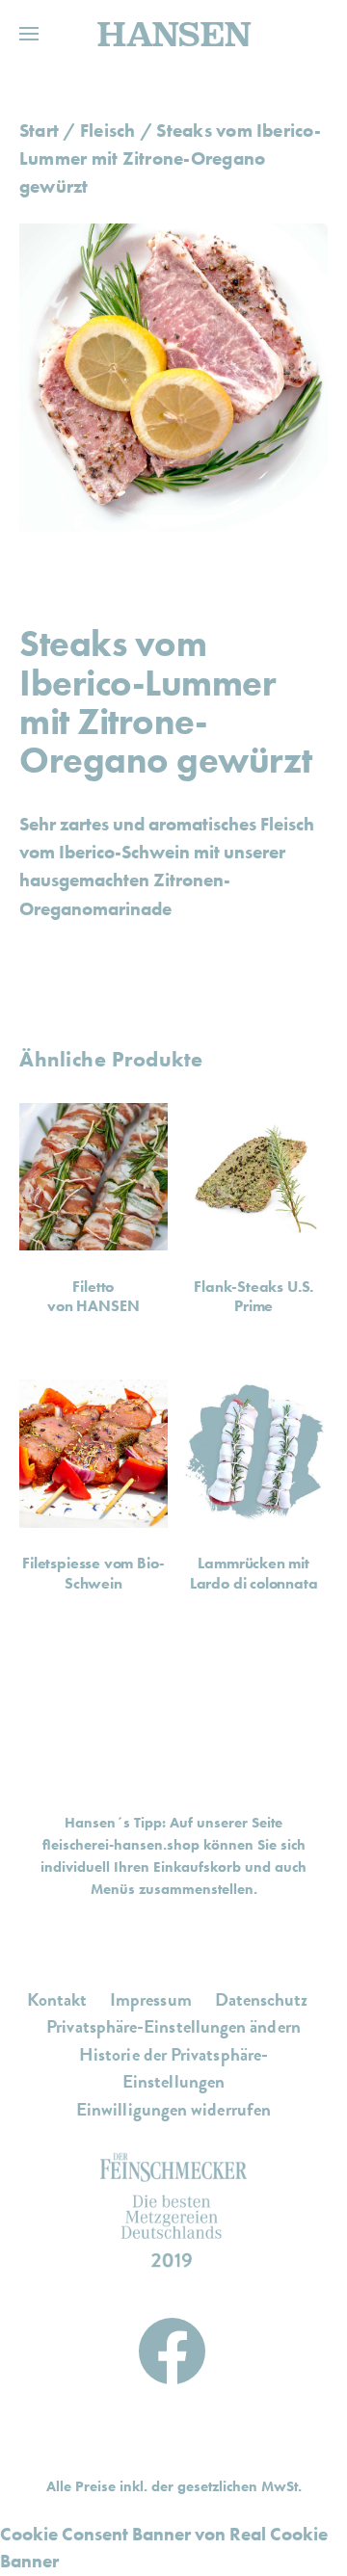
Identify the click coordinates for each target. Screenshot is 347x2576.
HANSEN (173, 34)
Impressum (151, 2000)
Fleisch (108, 131)
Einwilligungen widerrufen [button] (173, 2110)
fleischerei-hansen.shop (121, 1845)
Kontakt (57, 2000)
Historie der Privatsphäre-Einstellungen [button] (173, 2069)
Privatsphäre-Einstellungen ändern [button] (173, 2027)
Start (39, 131)
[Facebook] (172, 2345)
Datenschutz (262, 2000)
